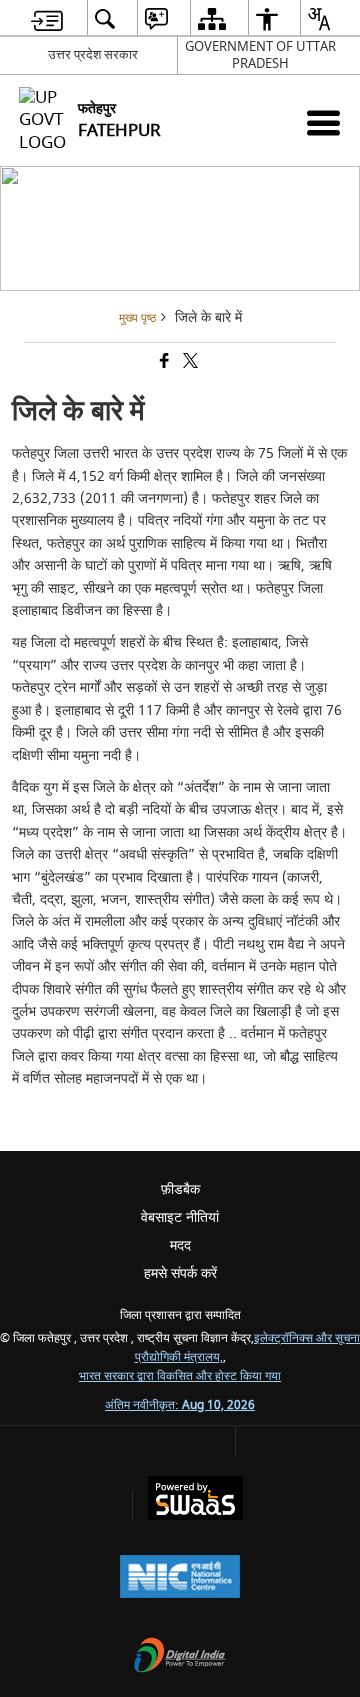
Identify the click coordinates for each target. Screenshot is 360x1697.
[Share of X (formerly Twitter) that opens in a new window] (189, 363)
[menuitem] (47, 18)
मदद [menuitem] (180, 1245)
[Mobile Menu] (323, 122)
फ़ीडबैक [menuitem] (180, 1189)
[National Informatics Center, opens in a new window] (180, 1578)
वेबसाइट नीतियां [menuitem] (180, 1217)
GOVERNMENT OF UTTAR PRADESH (260, 55)
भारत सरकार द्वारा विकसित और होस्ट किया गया (180, 1376)
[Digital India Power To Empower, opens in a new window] (180, 1657)
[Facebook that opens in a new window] (163, 363)
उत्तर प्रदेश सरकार (93, 54)
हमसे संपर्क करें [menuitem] (180, 1273)
